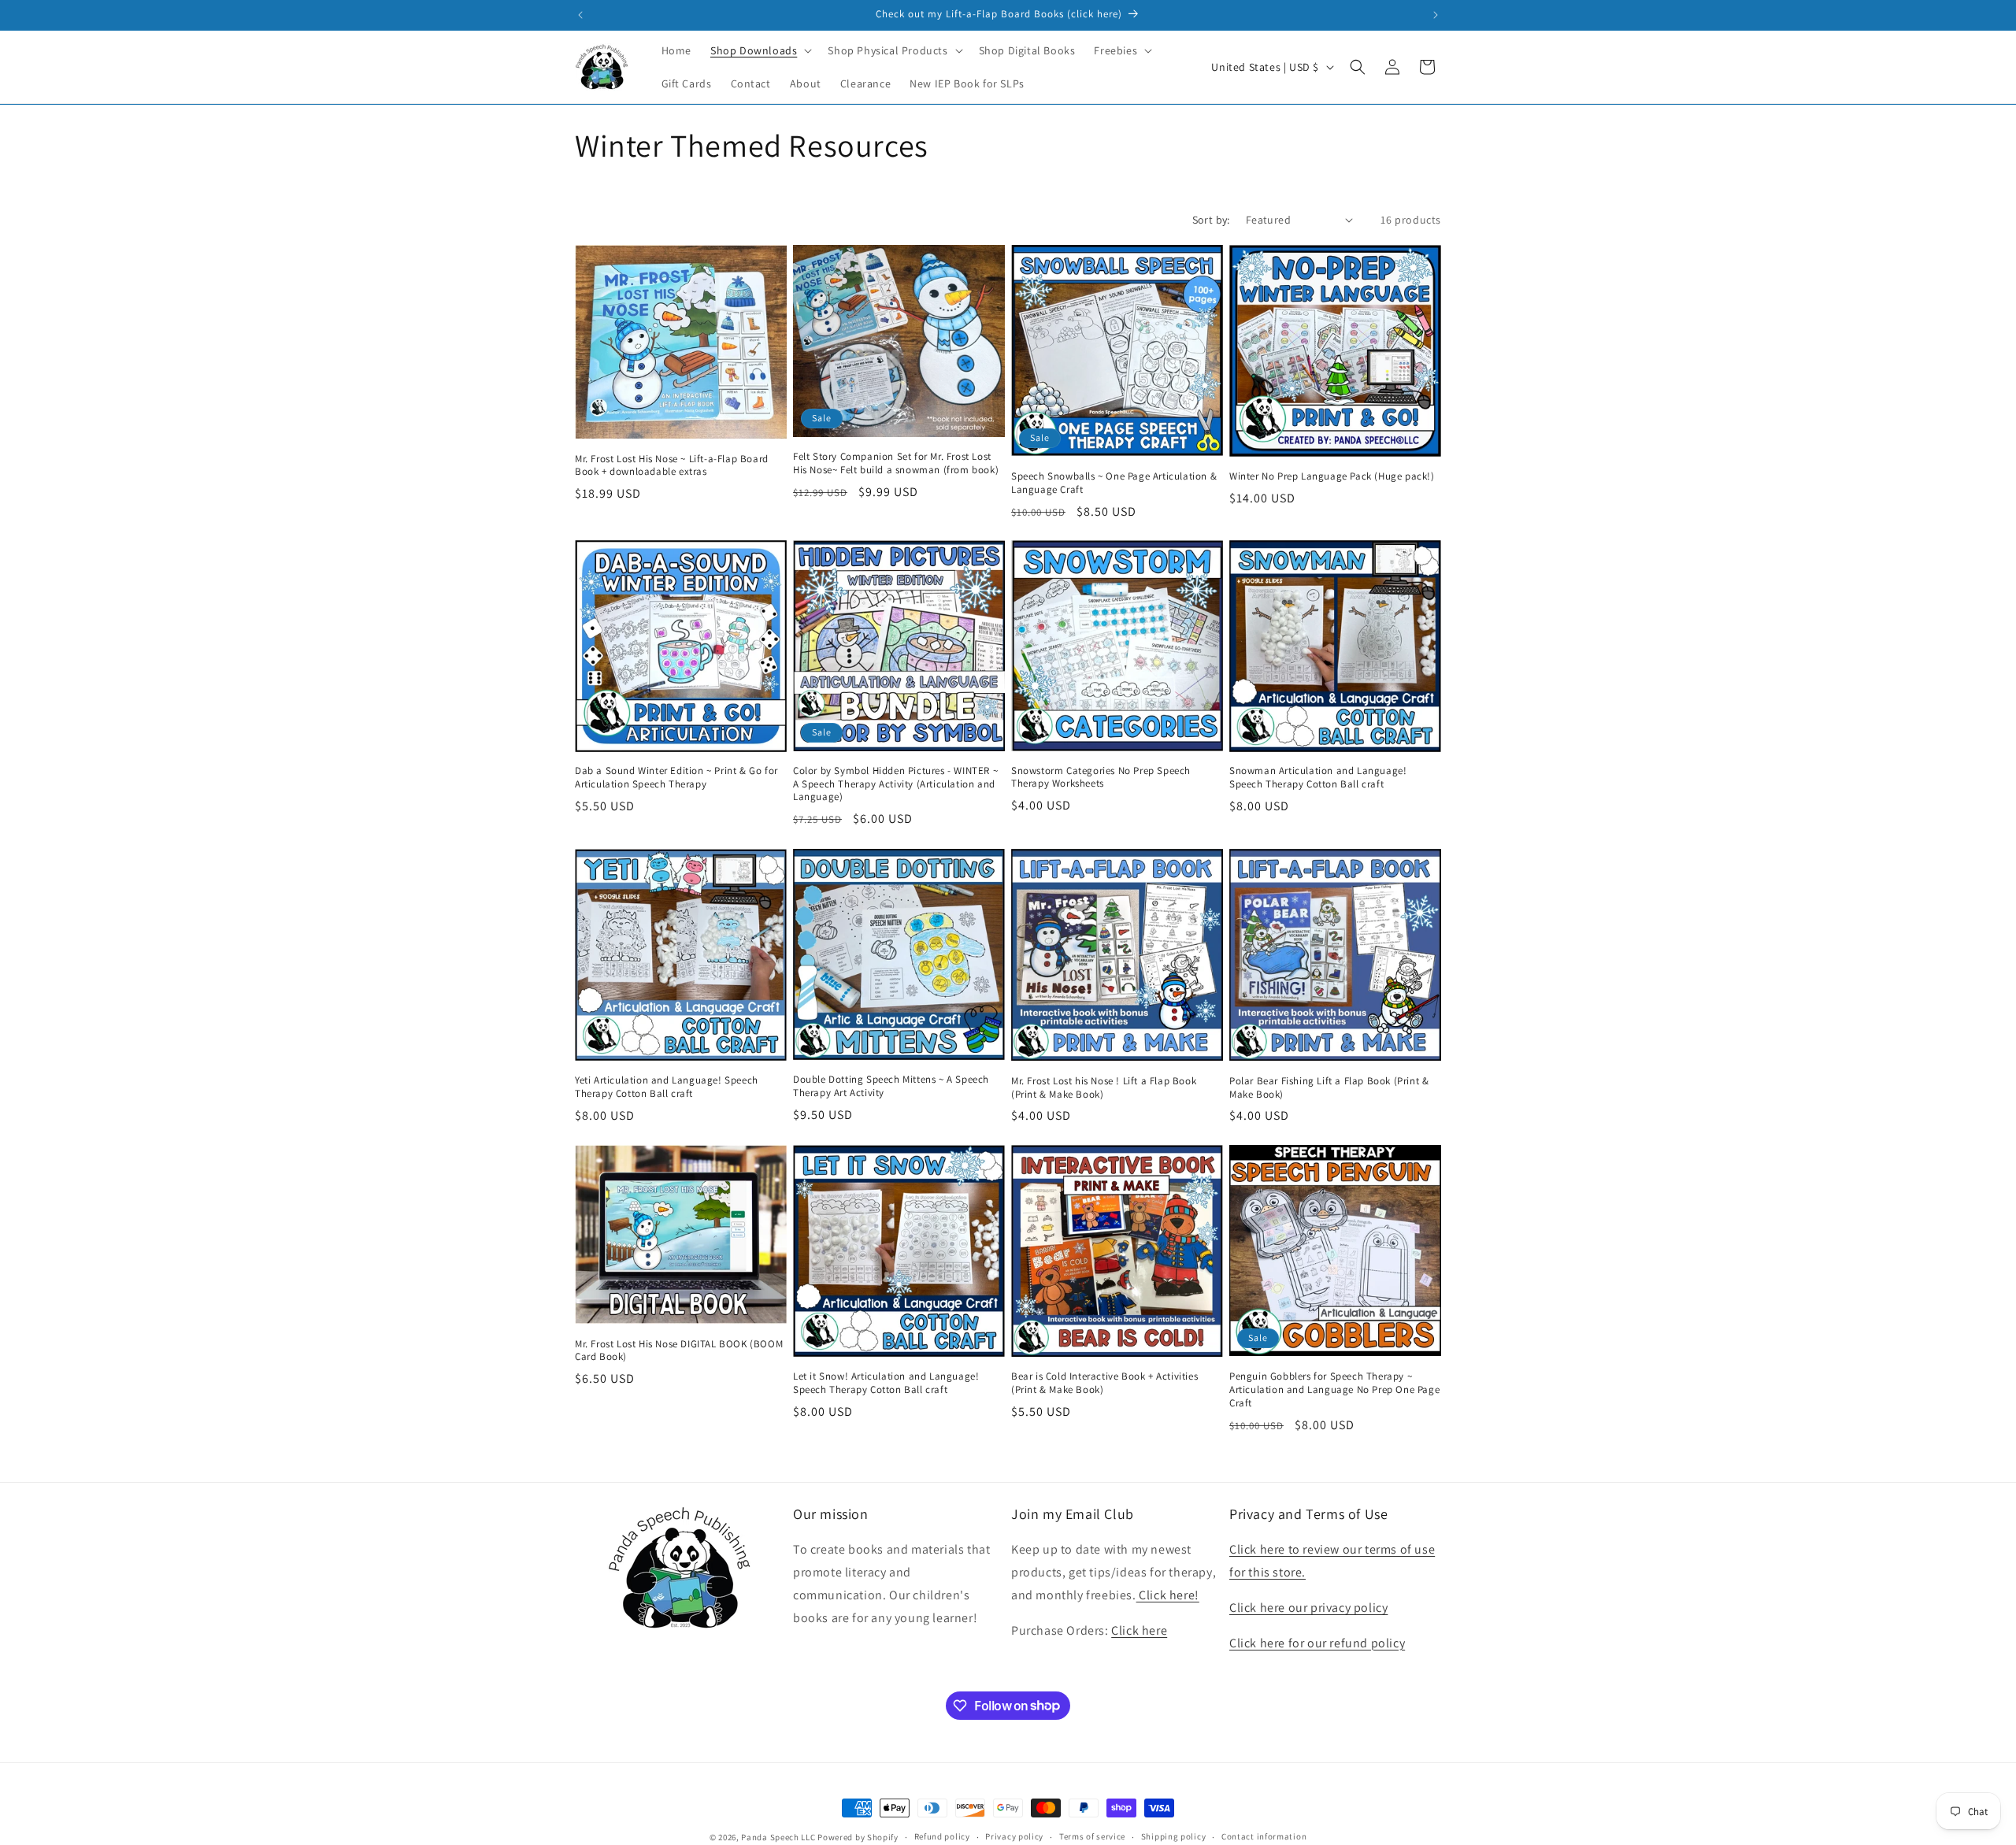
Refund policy (942, 1836)
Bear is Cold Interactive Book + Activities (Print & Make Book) (1104, 1382)
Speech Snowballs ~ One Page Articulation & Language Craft (1114, 482)
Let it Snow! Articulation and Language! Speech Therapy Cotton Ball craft (886, 1382)
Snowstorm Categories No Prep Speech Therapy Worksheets (1101, 778)
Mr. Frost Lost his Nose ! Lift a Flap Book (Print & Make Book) (1104, 1087)
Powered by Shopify (858, 1837)
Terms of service (1092, 1836)
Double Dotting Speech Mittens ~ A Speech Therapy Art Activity (891, 1086)
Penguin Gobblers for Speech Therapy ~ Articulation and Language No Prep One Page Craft (1334, 1389)
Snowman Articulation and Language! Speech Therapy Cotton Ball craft (1318, 778)
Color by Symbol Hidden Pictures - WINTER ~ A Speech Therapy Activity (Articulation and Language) (895, 784)
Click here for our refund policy (1317, 1643)
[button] (760, 50)
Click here (1139, 1630)
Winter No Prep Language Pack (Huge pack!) (1332, 476)
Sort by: (1211, 220)
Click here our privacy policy (1308, 1608)
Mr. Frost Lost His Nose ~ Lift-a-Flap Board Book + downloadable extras (672, 465)
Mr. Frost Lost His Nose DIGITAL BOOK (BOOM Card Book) (679, 1350)
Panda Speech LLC (778, 1837)
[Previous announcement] (580, 15)
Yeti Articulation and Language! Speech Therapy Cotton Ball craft (667, 1086)
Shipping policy (1174, 1836)
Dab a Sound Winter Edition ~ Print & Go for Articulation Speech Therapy (676, 778)
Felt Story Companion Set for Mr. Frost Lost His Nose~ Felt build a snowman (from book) (896, 463)
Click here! (1168, 1595)
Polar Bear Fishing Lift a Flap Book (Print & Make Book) (1329, 1087)
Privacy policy (1014, 1836)
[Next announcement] (1436, 15)
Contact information (1264, 1836)
